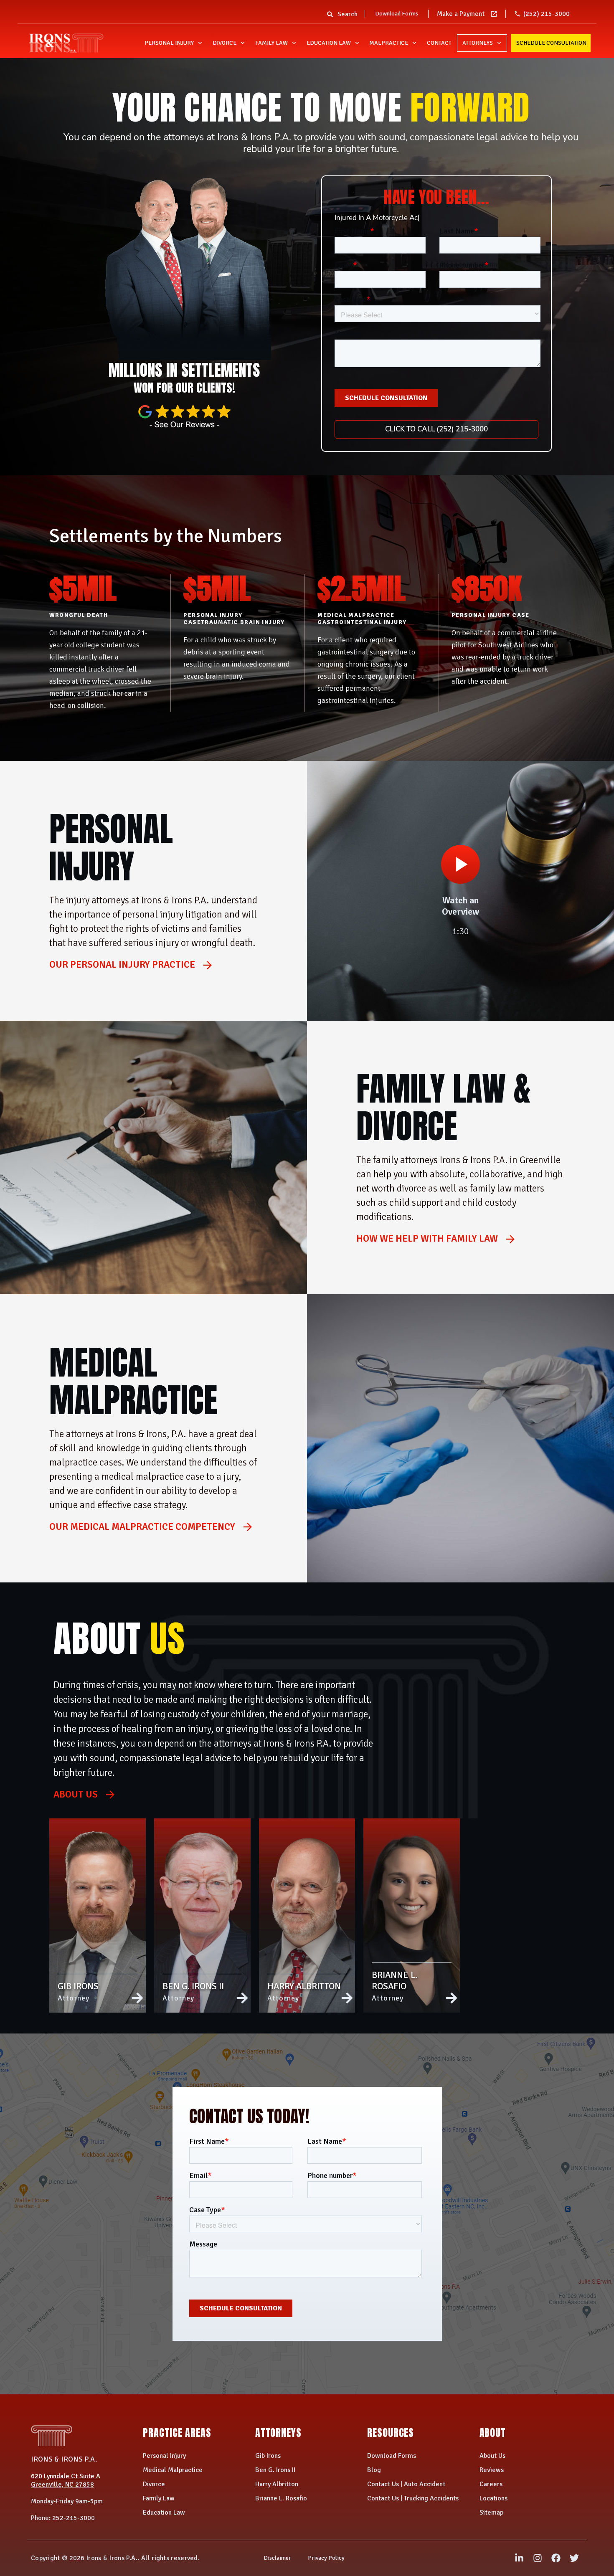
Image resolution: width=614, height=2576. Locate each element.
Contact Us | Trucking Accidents (413, 2498)
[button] (330, 17)
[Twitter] (574, 2558)
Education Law (329, 43)
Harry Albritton (277, 2484)
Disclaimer (277, 2558)
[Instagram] (538, 2558)
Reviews (492, 2470)
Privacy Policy (326, 2558)
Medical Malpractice (173, 2470)
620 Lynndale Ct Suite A (66, 2476)
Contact (439, 43)
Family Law (271, 43)
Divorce (225, 43)
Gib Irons (268, 2456)
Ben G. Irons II (275, 2470)
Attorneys (478, 43)
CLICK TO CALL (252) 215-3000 (436, 429)
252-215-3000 (74, 2518)
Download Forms (397, 14)
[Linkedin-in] (519, 2558)
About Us (492, 2456)
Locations (493, 2498)
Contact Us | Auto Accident (406, 2484)
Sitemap (491, 2513)
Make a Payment (461, 14)
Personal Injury (169, 43)
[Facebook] (556, 2558)
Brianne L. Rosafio (281, 2498)
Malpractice (389, 43)
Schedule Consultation (551, 43)
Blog (374, 2470)
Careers (491, 2484)
